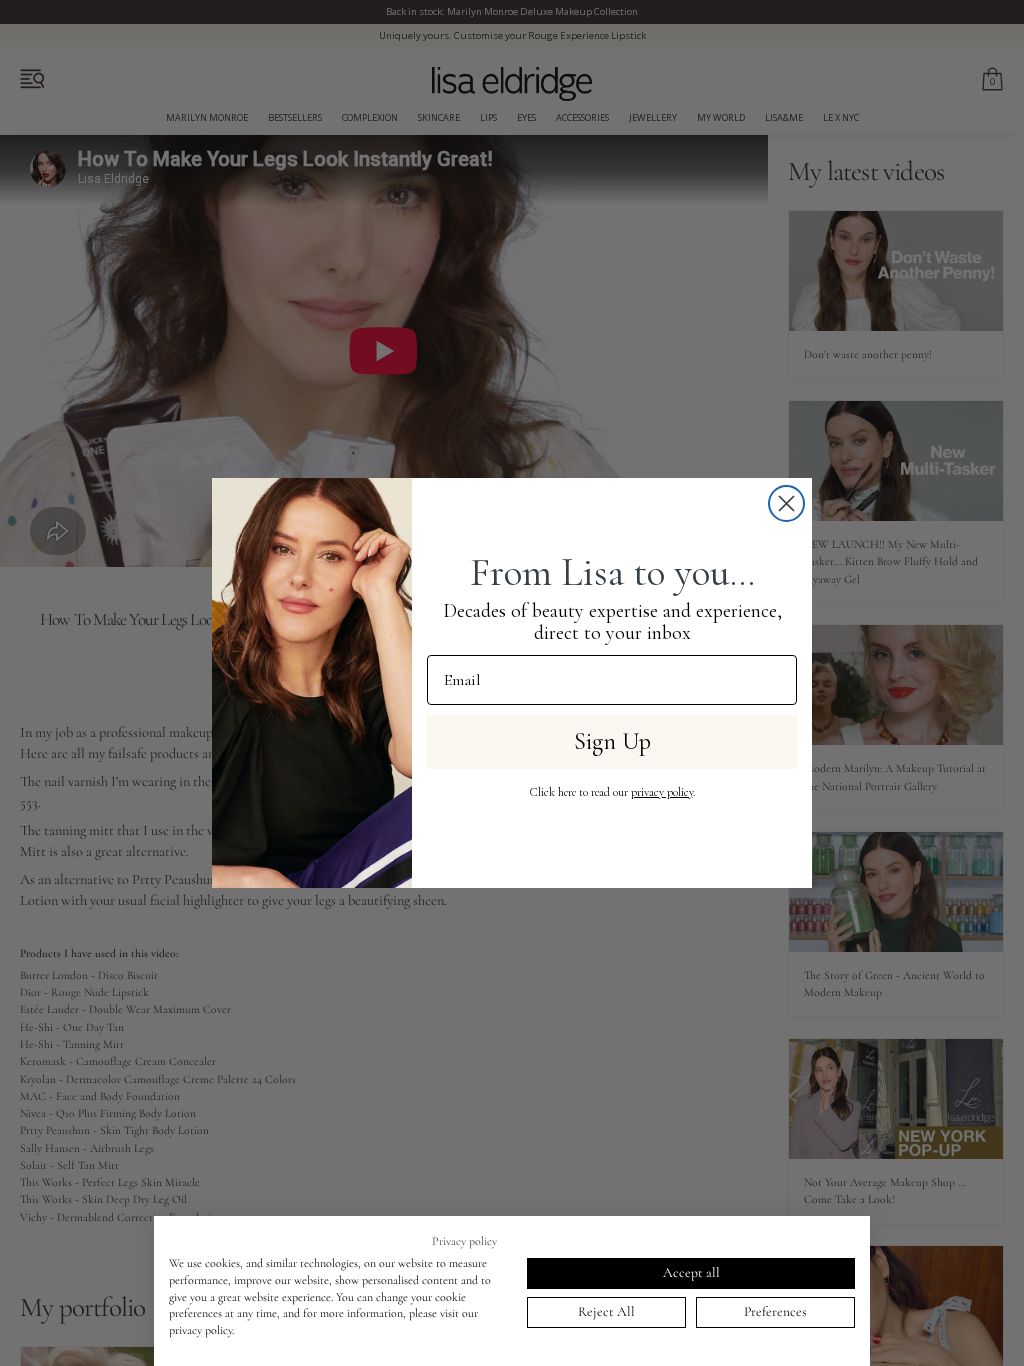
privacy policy (662, 792)
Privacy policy (464, 1241)
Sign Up (612, 741)
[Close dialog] (786, 503)
